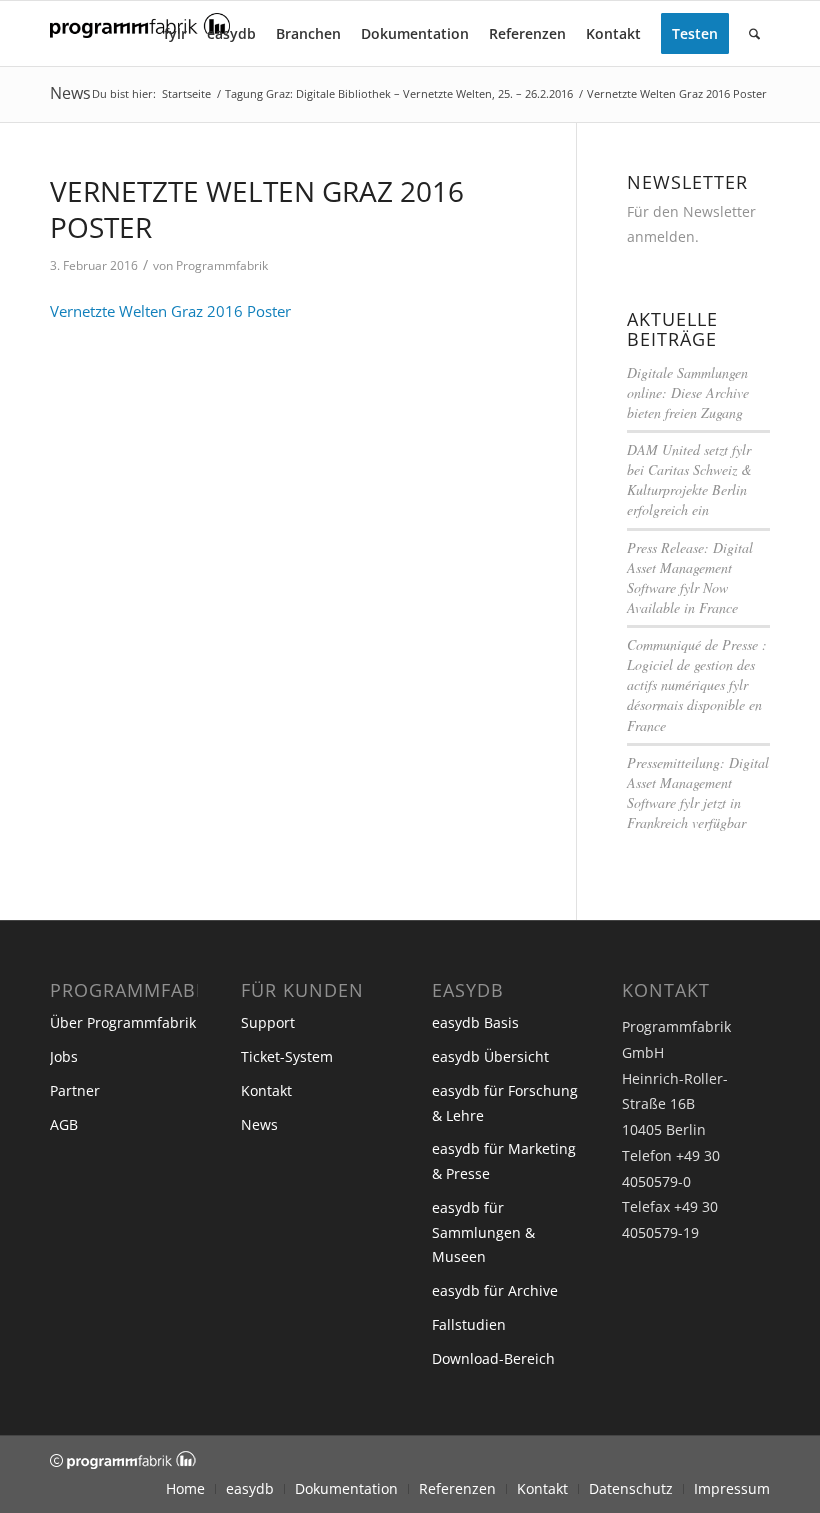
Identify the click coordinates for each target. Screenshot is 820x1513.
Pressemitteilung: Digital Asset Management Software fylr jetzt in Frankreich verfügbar (698, 792)
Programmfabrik (222, 265)
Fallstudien (469, 1324)
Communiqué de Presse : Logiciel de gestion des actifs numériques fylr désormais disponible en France (697, 685)
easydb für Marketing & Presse (504, 1161)
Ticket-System (287, 1056)
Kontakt (266, 1090)
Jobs (64, 1056)
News (70, 93)
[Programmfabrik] (140, 39)
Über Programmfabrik (123, 1022)
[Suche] (754, 33)
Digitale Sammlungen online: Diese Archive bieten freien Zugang (688, 392)
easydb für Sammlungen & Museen (483, 1232)
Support (268, 1022)
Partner (75, 1090)
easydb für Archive (495, 1290)
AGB (64, 1124)
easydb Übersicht (490, 1056)
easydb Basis (475, 1022)
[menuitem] (175, 33)
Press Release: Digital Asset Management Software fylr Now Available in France (690, 577)
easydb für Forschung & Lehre (505, 1103)
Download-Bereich (493, 1358)
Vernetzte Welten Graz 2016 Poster (170, 311)
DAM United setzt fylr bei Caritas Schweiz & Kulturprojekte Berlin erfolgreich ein (689, 479)
